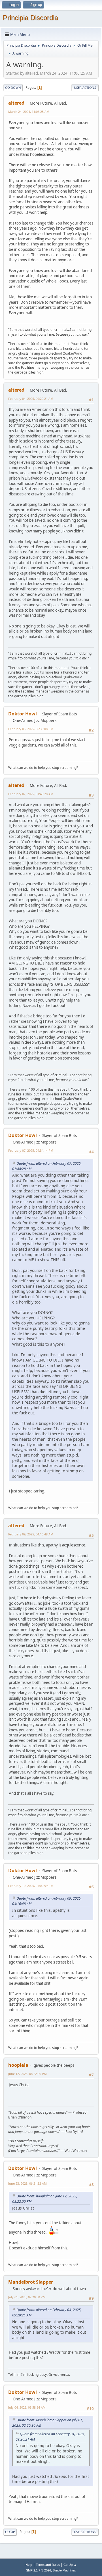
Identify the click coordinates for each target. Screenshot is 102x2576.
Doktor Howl (23, 714)
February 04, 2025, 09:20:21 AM (31, 399)
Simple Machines (64, 2570)
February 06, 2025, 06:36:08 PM (31, 729)
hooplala (18, 2065)
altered (16, 103)
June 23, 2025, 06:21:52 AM (27, 2183)
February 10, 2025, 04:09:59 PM (31, 1886)
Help (29, 2565)
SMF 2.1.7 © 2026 (39, 2570)
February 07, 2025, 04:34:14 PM (31, 1150)
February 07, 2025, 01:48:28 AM (31, 794)
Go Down (13, 88)
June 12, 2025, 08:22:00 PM (27, 2074)
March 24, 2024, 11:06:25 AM (29, 112)
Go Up (10, 2532)
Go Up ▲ (70, 2565)
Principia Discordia (30, 18)
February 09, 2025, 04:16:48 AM (31, 1534)
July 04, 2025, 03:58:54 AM (27, 2407)
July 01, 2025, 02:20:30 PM (27, 2297)
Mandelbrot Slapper (31, 2282)
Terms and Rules (48, 2565)
